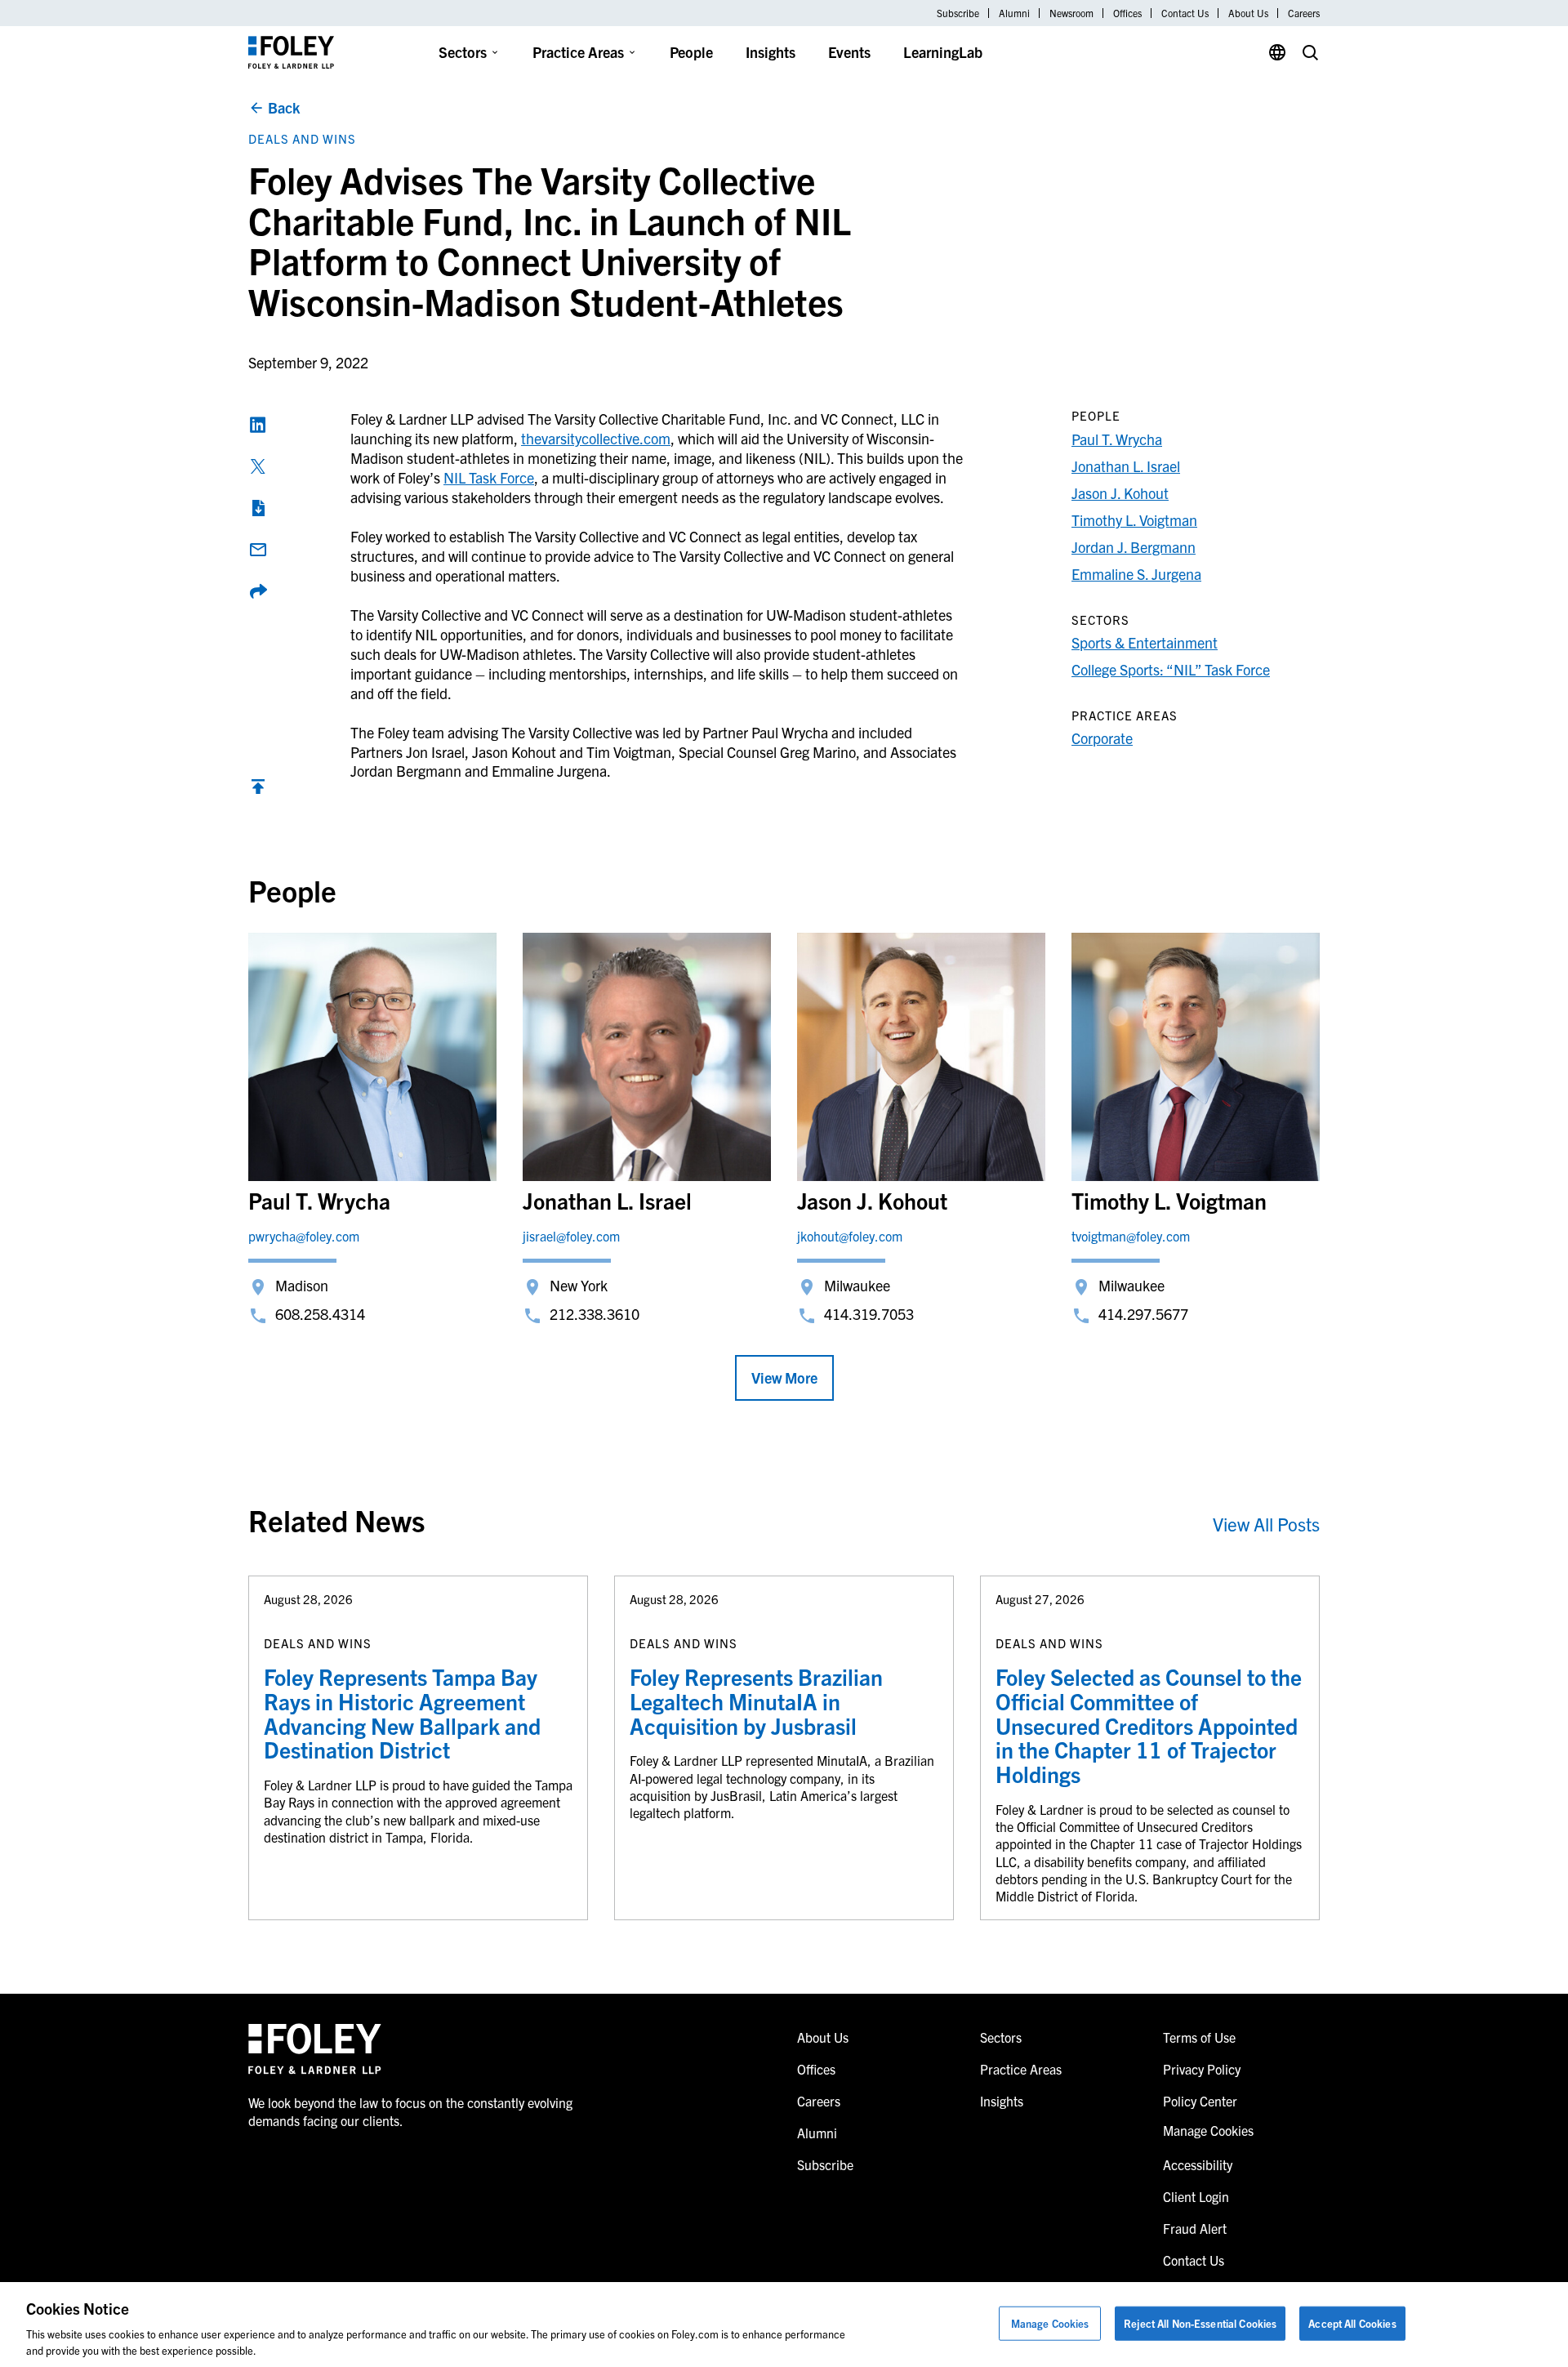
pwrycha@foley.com (304, 1236)
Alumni (1014, 13)
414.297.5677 (1143, 1314)
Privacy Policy (1202, 2069)
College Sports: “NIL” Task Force (1171, 669)
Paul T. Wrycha (1117, 439)
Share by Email (258, 550)
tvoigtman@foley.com (1131, 1236)
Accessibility (1198, 2164)
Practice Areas (578, 52)
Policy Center (1200, 2101)
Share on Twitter (258, 466)
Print (258, 508)
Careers (1304, 13)
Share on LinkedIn (258, 425)
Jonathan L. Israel (1126, 466)
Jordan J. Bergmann (1134, 547)
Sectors (463, 52)
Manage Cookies (1050, 2323)
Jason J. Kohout (1120, 493)
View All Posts (1266, 1524)
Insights (771, 52)
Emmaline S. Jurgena (1136, 574)
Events (849, 52)
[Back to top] (258, 790)
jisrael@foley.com (571, 1236)
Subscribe (958, 13)
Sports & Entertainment (1145, 642)
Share (258, 591)
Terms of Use (1199, 2037)
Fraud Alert (1195, 2228)
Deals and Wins (302, 138)
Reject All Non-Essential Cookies (1200, 2323)
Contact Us (1185, 13)
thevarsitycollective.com (596, 438)
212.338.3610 (595, 1314)
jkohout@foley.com (850, 1236)
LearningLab (943, 52)
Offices (1127, 13)
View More (784, 1377)
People (691, 52)
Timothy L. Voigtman (1134, 520)
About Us (1248, 13)
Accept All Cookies (1352, 2323)
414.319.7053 (869, 1314)
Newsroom (1071, 13)
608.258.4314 (320, 1314)
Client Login (1196, 2196)
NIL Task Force (489, 477)
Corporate (1102, 738)
